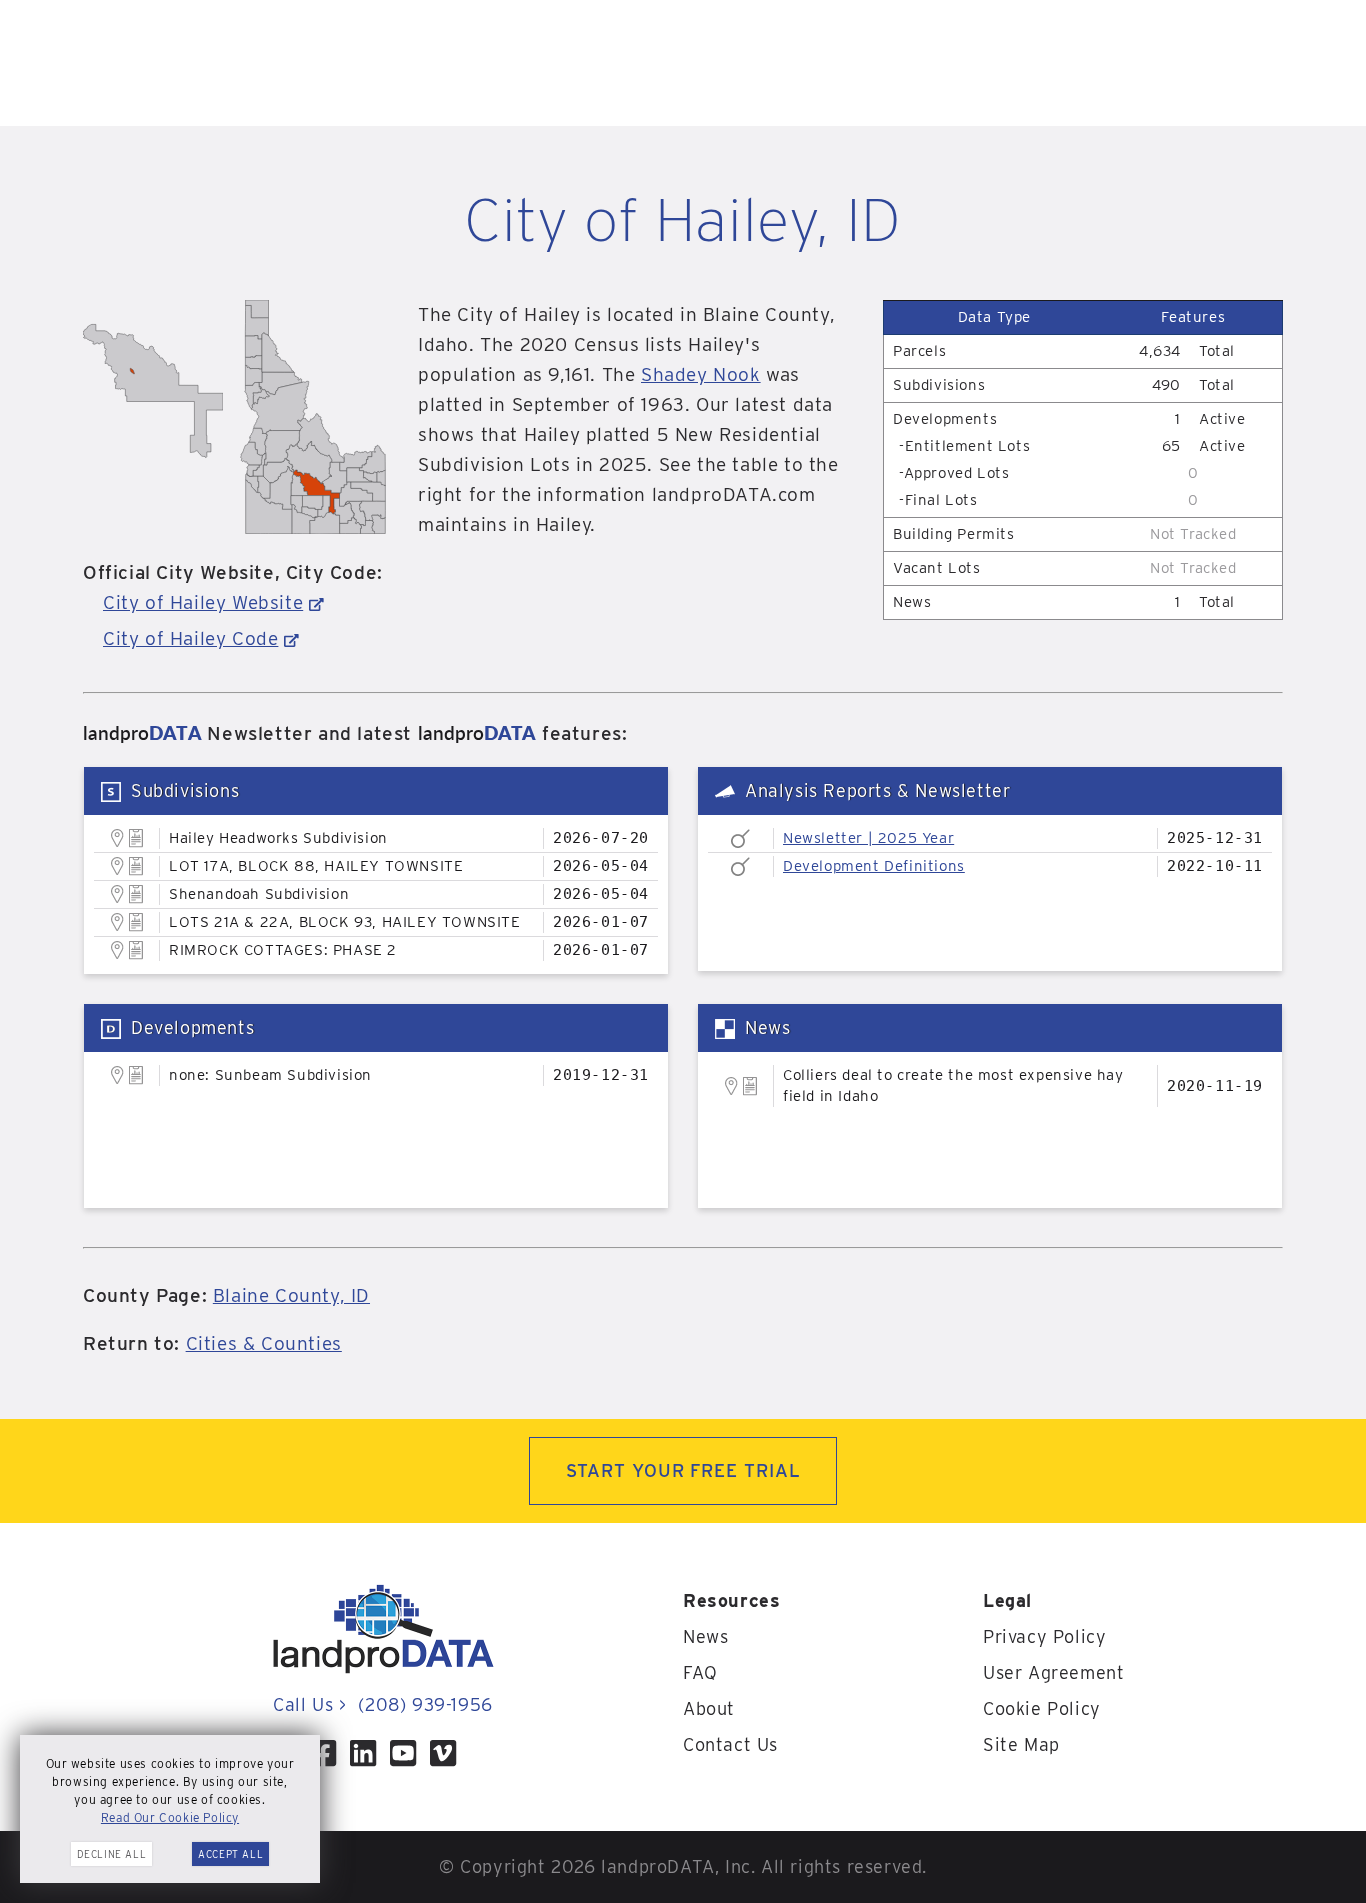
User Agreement (1053, 1672)
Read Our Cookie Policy (170, 1817)
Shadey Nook (701, 374)
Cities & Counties (264, 1343)
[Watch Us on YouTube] (403, 1753)
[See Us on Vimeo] (443, 1753)
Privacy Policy (1044, 1636)
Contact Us (730, 1744)
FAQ (700, 1672)
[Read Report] (740, 838)
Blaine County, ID (291, 1295)
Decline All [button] (112, 1854)
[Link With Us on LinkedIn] (363, 1753)
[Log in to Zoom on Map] (117, 838)
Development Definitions (874, 866)
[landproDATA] (383, 1668)
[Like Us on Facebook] (323, 1753)
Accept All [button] (230, 1854)
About (709, 1708)
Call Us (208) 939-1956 (382, 1704)
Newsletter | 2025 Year (868, 838)
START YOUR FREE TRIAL (683, 1470)
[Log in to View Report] (136, 838)
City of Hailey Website (203, 602)
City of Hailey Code (190, 638)
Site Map (1021, 1744)
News (705, 1636)
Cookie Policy (1042, 1708)
